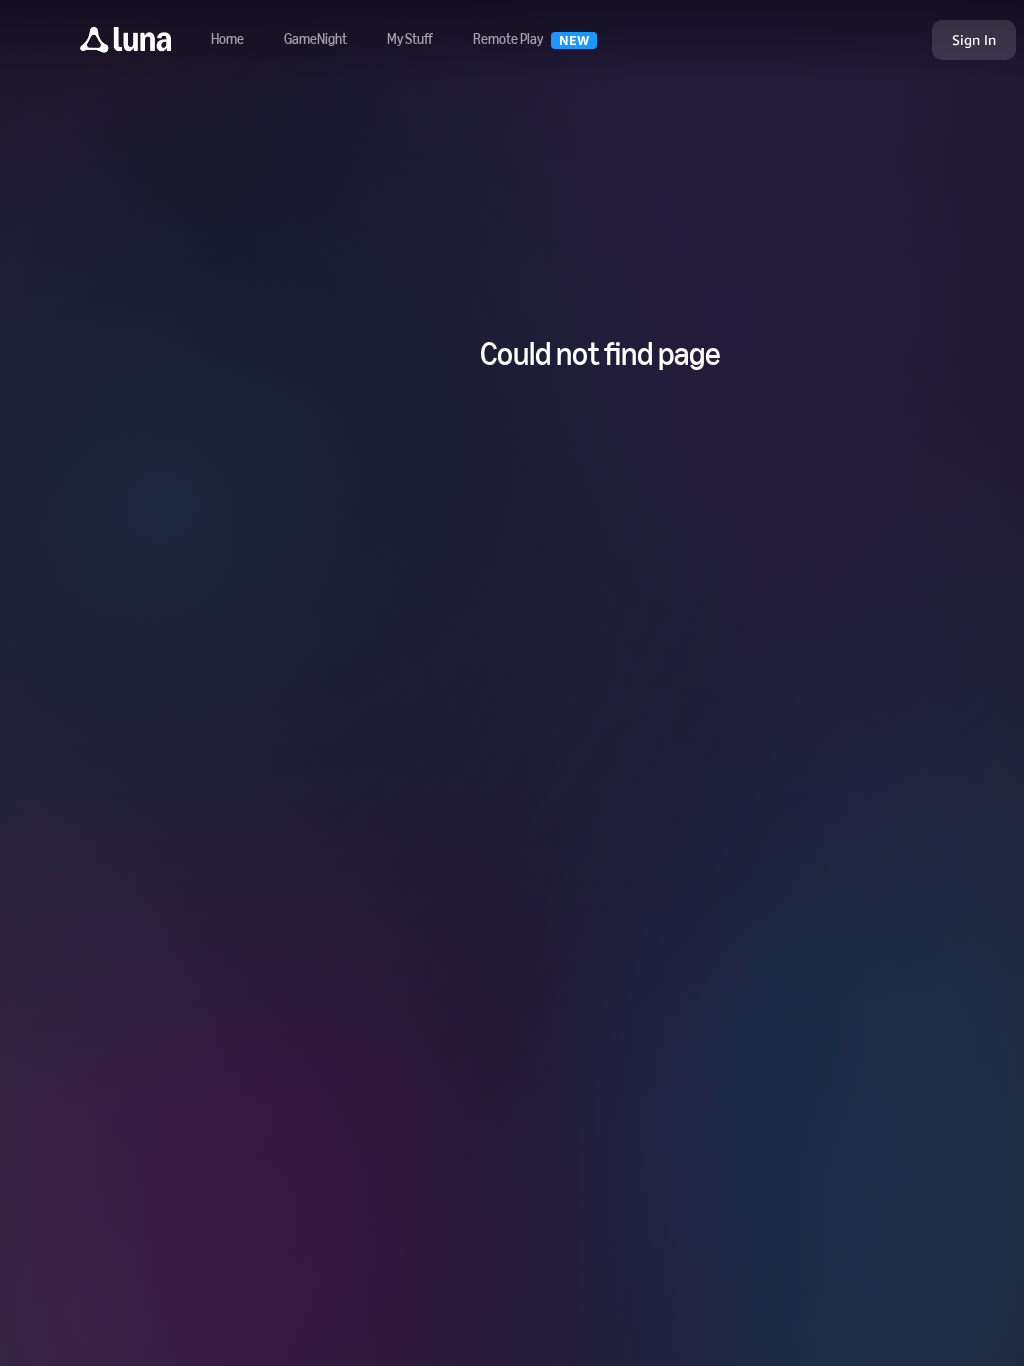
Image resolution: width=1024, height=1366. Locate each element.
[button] (125, 40)
